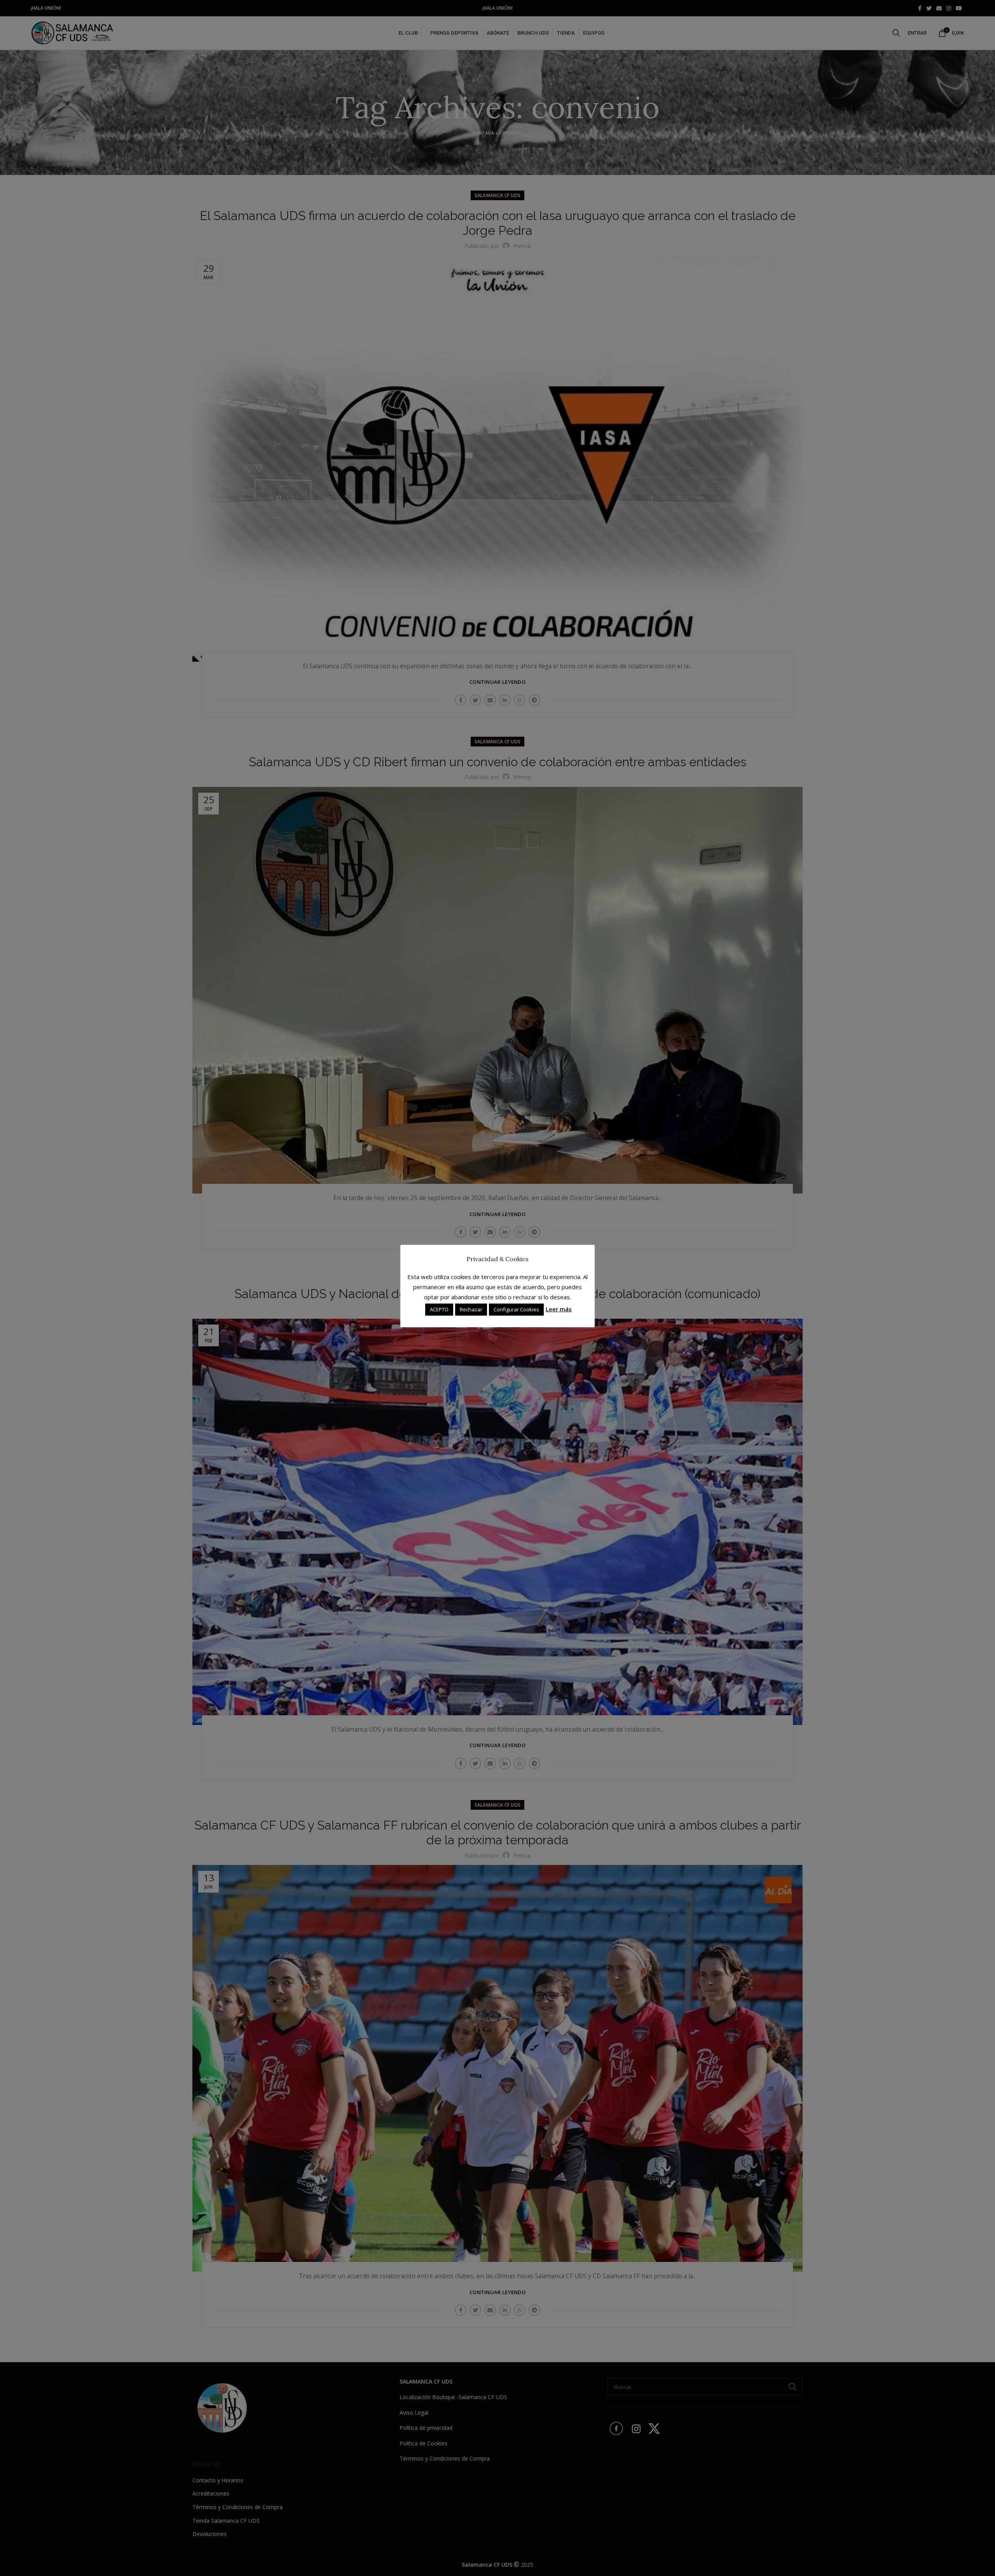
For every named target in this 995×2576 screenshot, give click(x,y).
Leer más (559, 1309)
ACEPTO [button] (439, 1309)
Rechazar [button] (471, 1309)
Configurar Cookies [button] (516, 1309)
